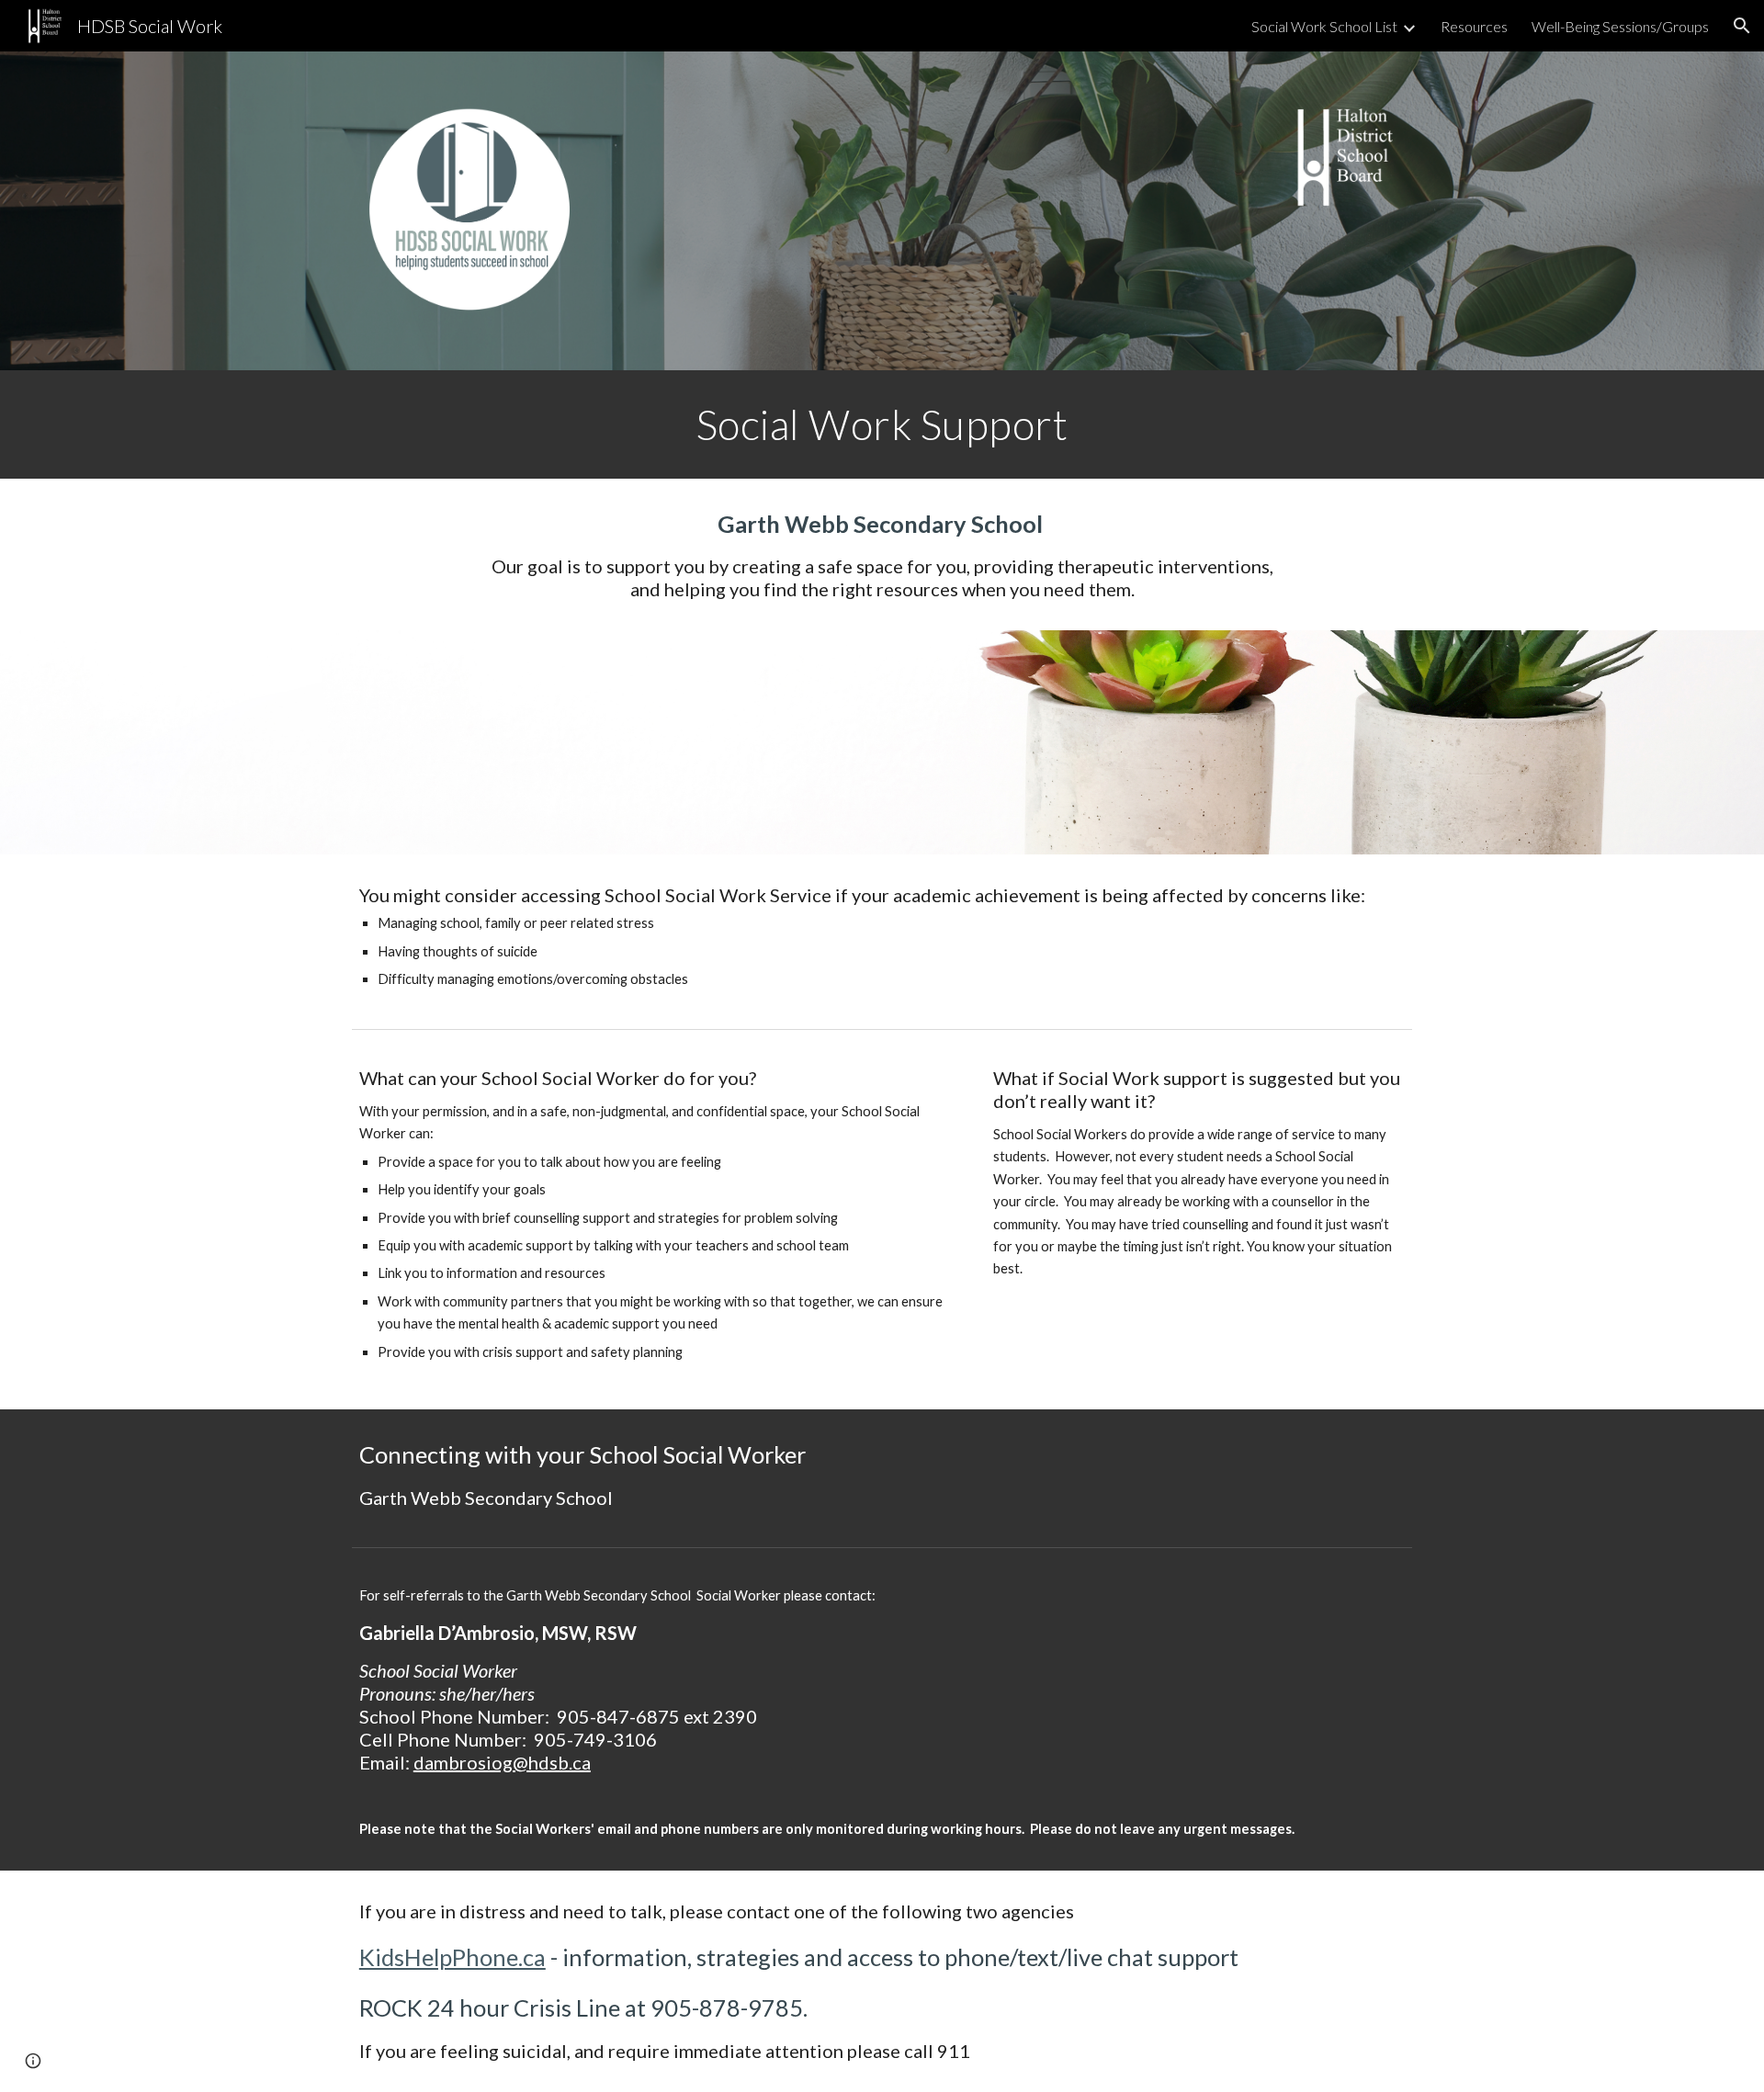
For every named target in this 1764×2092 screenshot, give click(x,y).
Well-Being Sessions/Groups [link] (1620, 26)
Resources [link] (1474, 26)
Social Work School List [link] (1324, 26)
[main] (882, 424)
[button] (1742, 26)
